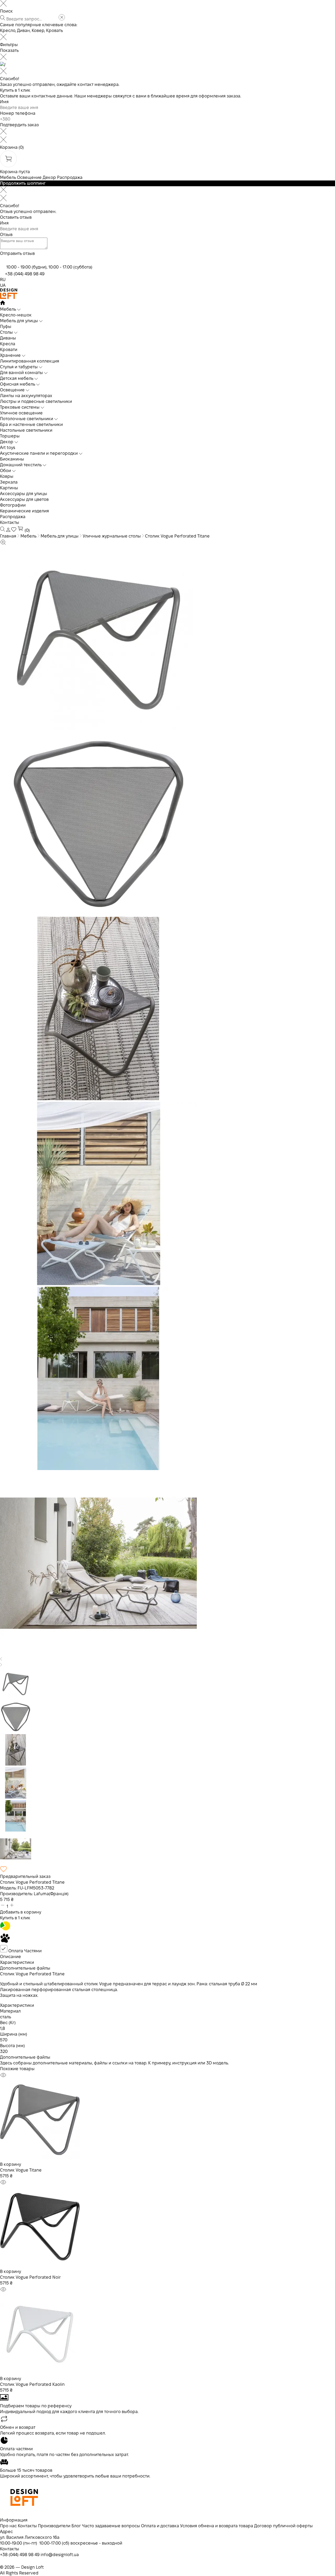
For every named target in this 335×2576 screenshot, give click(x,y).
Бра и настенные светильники (31, 424)
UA (3, 285)
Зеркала (9, 482)
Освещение (29, 177)
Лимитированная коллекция (30, 361)
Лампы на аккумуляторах (26, 396)
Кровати (9, 350)
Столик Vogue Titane (21, 2170)
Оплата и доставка (160, 2526)
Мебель (8, 177)
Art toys (8, 448)
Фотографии (13, 505)
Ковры (7, 476)
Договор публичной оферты (283, 2526)
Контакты (10, 522)
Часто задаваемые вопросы (111, 2526)
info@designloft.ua (60, 2555)
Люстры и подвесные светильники (36, 401)
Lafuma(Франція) (51, 1894)
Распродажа (70, 177)
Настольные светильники (26, 430)
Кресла (8, 344)
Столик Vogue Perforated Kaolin (32, 2384)
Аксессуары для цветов (24, 499)
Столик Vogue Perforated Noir (30, 2277)
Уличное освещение (21, 413)
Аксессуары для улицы (24, 494)
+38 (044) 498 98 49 (25, 274)
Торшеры (10, 436)
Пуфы (6, 327)
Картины (9, 488)
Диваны (8, 338)
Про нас (8, 2526)
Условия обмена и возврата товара (217, 2526)
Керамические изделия (24, 511)
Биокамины (12, 459)
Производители (54, 2526)
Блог (76, 2526)
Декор (49, 177)
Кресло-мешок (16, 315)
